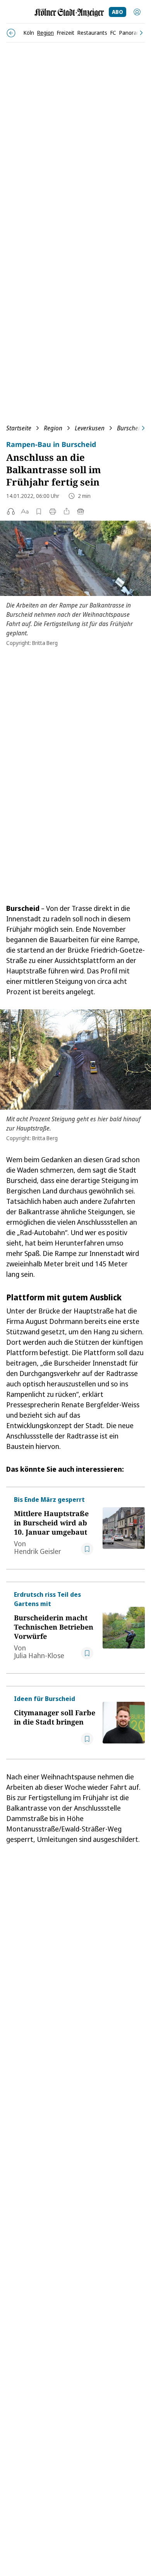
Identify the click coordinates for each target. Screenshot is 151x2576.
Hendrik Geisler (38, 1551)
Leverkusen (90, 428)
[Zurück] (11, 33)
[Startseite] (69, 13)
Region (53, 428)
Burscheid (130, 428)
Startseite (19, 428)
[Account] (137, 12)
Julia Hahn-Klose (39, 1655)
